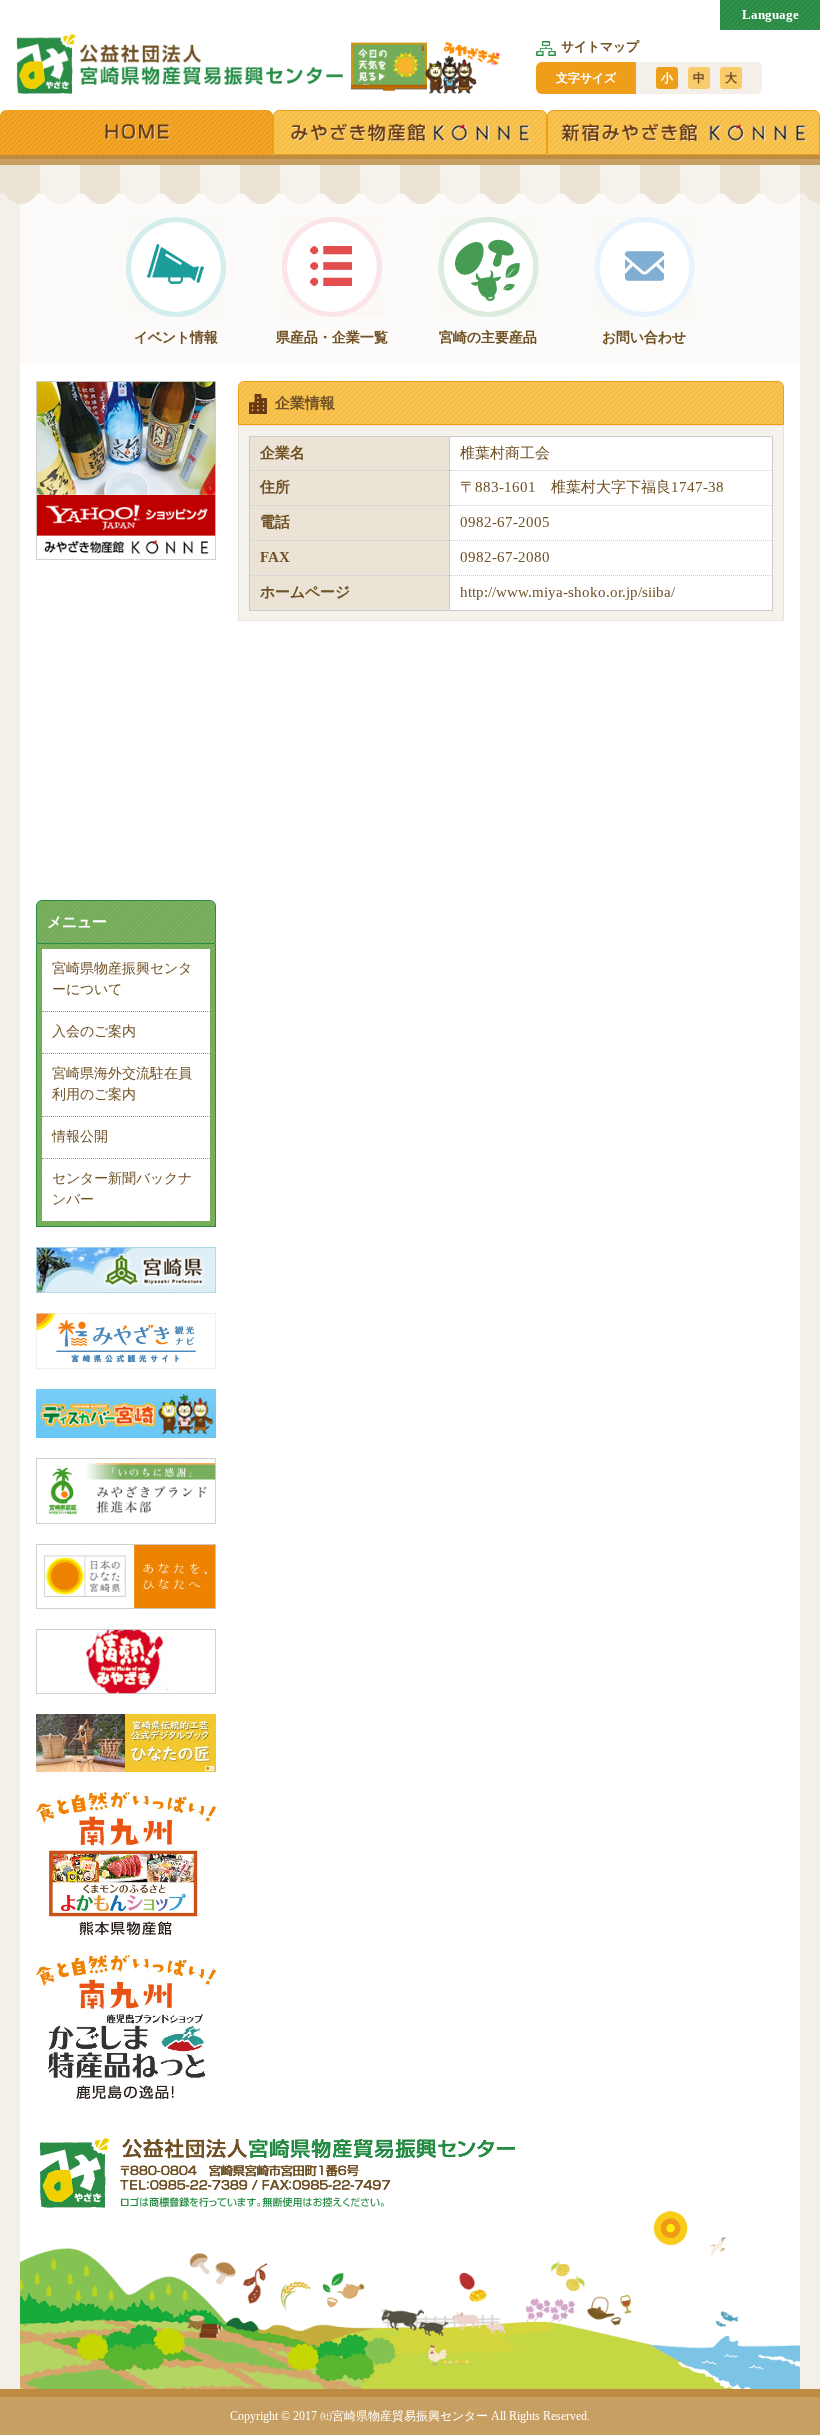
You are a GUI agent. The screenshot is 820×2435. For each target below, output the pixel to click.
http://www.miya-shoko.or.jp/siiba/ (567, 592)
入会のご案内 (94, 1031)
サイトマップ (600, 46)
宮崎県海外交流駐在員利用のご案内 (122, 1084)
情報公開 (80, 1136)
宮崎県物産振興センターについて (122, 979)
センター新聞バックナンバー (122, 1189)
